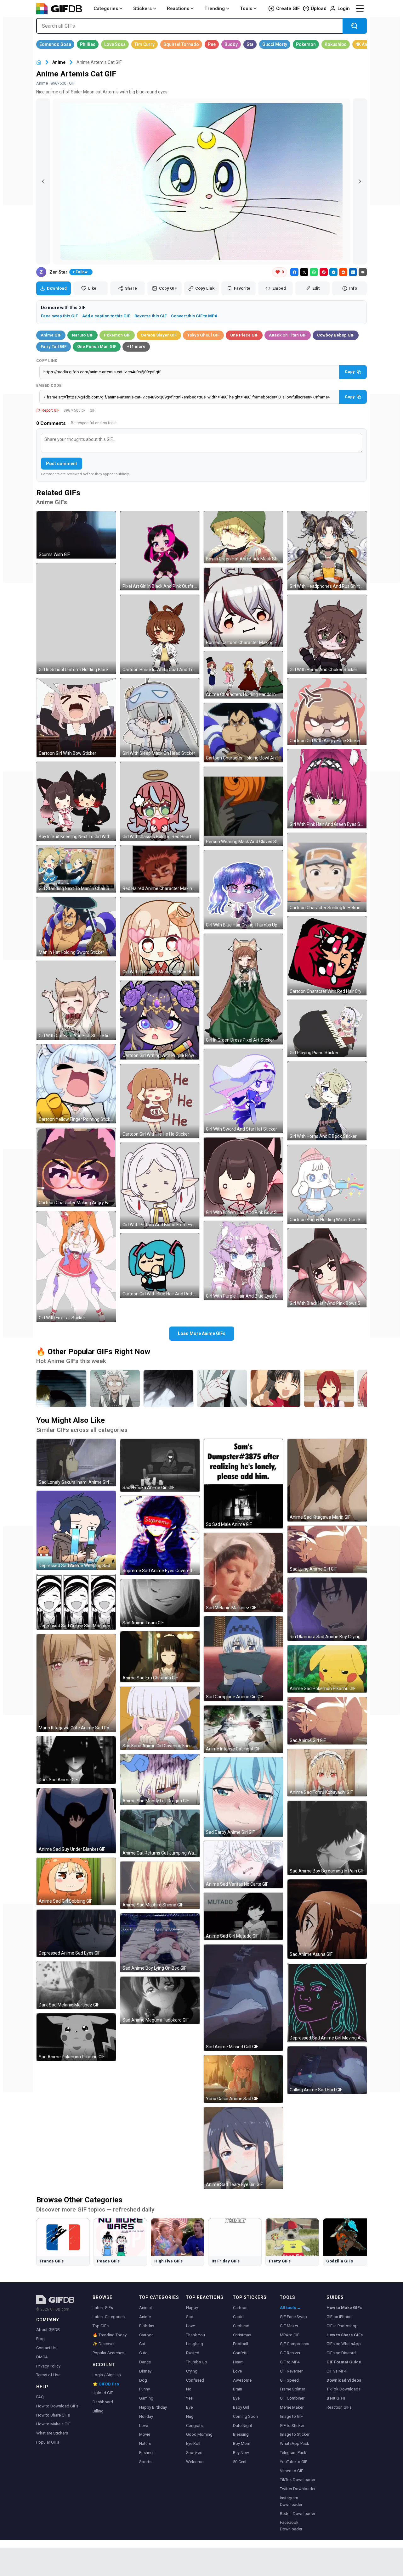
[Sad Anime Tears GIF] (160, 1603)
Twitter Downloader (298, 2489)
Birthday (147, 2326)
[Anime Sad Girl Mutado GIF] (243, 1916)
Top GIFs (101, 2326)
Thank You (196, 2335)
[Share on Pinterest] (324, 272)
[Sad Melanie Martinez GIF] (243, 1572)
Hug (190, 2416)
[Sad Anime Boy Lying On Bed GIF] (160, 1943)
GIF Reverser (291, 2371)
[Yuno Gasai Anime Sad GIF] (243, 2079)
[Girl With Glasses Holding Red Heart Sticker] (160, 801)
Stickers (142, 8)
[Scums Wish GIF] (76, 535)
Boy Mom (242, 2443)
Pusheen (147, 2453)
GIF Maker (289, 2326)
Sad (190, 2317)
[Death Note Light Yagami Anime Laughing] (61, 1388)
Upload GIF (103, 2393)
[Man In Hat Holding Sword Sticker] (76, 927)
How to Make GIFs (344, 2308)
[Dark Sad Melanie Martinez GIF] (76, 1985)
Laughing (195, 2344)
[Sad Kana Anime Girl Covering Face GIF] (160, 1718)
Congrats (194, 2426)
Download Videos (344, 2380)
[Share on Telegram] (333, 272)
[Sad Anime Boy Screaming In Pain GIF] (327, 1838)
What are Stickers (52, 2433)
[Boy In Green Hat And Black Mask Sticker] (243, 537)
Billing (98, 2411)
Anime (59, 62)
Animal (145, 2308)
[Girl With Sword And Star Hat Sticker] (243, 1091)
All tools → (290, 2308)
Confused (195, 2380)
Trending (215, 8)
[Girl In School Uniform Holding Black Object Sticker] (76, 618)
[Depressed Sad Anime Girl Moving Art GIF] (327, 2003)
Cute (143, 2353)
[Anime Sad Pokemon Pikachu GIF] (327, 1669)
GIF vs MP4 (336, 2371)
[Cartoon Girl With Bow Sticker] (76, 718)
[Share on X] (304, 272)
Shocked (194, 2453)
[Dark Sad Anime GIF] (76, 1760)
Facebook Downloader (291, 2526)
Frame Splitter (292, 2389)
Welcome (195, 2462)
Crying (192, 2371)
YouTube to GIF (294, 2462)
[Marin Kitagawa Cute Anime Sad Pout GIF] (76, 1683)
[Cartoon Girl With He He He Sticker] (160, 1101)
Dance (145, 2362)
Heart (238, 2362)
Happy (192, 2308)
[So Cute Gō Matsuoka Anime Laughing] (329, 1388)
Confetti (240, 2353)
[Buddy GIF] (231, 44)
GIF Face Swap (293, 2317)
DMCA (42, 2357)
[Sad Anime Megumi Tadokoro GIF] (160, 2000)
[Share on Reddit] (343, 272)
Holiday (146, 2416)
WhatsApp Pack (295, 2443)
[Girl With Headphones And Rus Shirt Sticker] (327, 551)
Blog (40, 2339)
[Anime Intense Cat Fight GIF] (243, 1729)
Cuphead (241, 2326)
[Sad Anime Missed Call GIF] (243, 1998)
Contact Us (46, 2348)
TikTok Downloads (343, 2389)
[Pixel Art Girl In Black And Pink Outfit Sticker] (160, 551)
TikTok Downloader (298, 2480)
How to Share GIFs (53, 2415)
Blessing (241, 2434)
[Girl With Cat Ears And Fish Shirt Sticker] (76, 1000)
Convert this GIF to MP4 (194, 316)
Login (344, 8)
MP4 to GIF (290, 2335)
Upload (319, 8)
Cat (142, 2344)
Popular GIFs (48, 2442)
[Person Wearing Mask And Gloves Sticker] (243, 806)
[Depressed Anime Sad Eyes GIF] (76, 1933)
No (189, 2389)
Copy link (47, 361)
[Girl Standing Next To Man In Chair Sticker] (76, 869)
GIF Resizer (290, 2353)
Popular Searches (108, 2353)
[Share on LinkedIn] (353, 272)
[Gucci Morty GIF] (275, 44)
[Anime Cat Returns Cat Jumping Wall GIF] (160, 1833)
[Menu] (360, 8)
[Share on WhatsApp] (314, 272)
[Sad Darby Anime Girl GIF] (243, 1797)
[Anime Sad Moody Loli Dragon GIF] (160, 1779)
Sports (145, 2462)
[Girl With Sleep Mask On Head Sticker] (160, 718)
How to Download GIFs (57, 2406)
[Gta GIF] (250, 44)
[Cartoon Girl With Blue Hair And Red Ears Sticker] (160, 1266)
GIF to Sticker (292, 2426)
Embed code (49, 386)
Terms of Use (48, 2375)
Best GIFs (336, 2398)
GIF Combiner (292, 2398)
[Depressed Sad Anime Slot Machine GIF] (76, 1602)
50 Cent (240, 2462)
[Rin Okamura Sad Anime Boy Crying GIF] (327, 1609)
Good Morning (199, 2434)
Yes (189, 2398)
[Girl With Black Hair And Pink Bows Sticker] (327, 1268)
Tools (246, 8)
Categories (106, 8)
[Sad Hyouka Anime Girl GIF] (160, 1465)
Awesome (242, 2380)
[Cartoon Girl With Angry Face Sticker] (327, 711)
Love (144, 2426)
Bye (189, 2407)
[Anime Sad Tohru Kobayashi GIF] (327, 1773)
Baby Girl (241, 2407)
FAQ (40, 2397)
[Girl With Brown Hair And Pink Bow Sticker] (243, 1177)
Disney (145, 2371)
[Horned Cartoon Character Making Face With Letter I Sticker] (243, 607)
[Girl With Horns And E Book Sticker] (327, 1101)
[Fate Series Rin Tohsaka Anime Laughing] (275, 1388)
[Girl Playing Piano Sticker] (327, 1028)
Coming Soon (245, 2416)
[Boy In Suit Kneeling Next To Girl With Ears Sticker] (76, 801)
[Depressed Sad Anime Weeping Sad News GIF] (76, 1530)
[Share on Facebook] (294, 272)
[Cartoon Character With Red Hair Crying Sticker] (327, 956)
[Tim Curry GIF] (145, 44)
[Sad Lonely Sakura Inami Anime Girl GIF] (76, 1463)
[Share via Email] (363, 272)
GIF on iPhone (339, 2317)
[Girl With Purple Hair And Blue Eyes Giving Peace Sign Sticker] (243, 1260)
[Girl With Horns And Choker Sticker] (327, 634)
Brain (238, 2389)
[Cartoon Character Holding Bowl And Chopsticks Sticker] (243, 733)
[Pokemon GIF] (306, 44)
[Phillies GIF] (88, 44)
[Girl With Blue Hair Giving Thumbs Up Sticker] (243, 890)
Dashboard (103, 2402)
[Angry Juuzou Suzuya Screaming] (168, 1388)
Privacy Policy (48, 2366)
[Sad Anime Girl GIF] (327, 1721)
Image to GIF (291, 2416)
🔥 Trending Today (110, 2335)
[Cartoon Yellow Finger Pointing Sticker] (76, 1084)
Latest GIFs (103, 2308)
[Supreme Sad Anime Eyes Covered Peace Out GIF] (160, 1535)
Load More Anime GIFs (202, 1333)
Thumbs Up (197, 2362)
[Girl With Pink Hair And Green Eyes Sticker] (327, 789)
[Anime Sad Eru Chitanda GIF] (160, 1657)
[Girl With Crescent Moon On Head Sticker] (160, 937)
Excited (193, 2353)
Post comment (62, 464)
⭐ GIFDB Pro (106, 2384)
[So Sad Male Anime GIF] (243, 1484)
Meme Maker (292, 2407)
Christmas (242, 2335)
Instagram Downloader (291, 2501)
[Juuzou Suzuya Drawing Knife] (222, 1388)
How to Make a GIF (53, 2424)
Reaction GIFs (339, 2407)
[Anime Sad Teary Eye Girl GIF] (243, 2148)
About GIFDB (48, 2330)
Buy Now (241, 2453)
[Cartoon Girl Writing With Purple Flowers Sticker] (160, 1020)
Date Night (243, 2426)
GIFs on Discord (341, 2353)
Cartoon (146, 2335)
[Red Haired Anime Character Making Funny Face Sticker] (160, 869)
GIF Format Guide (344, 2362)
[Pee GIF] (212, 44)
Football (241, 2344)
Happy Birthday (153, 2407)
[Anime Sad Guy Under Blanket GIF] (76, 1821)
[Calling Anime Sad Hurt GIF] (327, 2070)
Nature (145, 2443)
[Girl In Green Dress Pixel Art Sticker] (243, 989)
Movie (145, 2434)
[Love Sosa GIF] (115, 44)
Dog (143, 2380)
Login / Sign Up (107, 2375)
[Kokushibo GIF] (336, 44)
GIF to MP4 (290, 2362)
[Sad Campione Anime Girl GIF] (243, 1659)
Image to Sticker (295, 2434)
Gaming (146, 2398)
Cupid (238, 2317)
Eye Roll (193, 2443)
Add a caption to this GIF (106, 316)
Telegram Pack (293, 2453)
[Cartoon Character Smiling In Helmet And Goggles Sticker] (327, 872)
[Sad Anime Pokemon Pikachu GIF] (76, 2037)
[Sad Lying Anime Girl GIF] (327, 1549)
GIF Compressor (295, 2344)
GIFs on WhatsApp (344, 2344)
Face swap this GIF (59, 316)
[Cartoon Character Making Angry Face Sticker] (76, 1167)
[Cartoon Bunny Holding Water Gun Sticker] (327, 1184)
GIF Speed (289, 2380)
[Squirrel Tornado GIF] (181, 44)
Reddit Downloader (298, 2514)
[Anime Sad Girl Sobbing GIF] (76, 1881)
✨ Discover (104, 2344)
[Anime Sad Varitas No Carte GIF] (243, 1864)
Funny (145, 2389)
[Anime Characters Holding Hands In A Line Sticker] (243, 675)
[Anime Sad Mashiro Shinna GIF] (160, 1885)
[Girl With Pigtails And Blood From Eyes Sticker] (160, 1186)
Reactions (178, 8)
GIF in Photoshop (342, 2326)
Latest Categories (109, 2317)
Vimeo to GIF (292, 2471)
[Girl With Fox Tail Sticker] (76, 1266)
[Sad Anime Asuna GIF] (327, 1919)
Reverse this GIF (150, 316)
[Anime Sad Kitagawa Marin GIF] (327, 1480)
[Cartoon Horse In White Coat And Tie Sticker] (160, 634)
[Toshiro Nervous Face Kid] (115, 1388)
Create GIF (288, 8)
